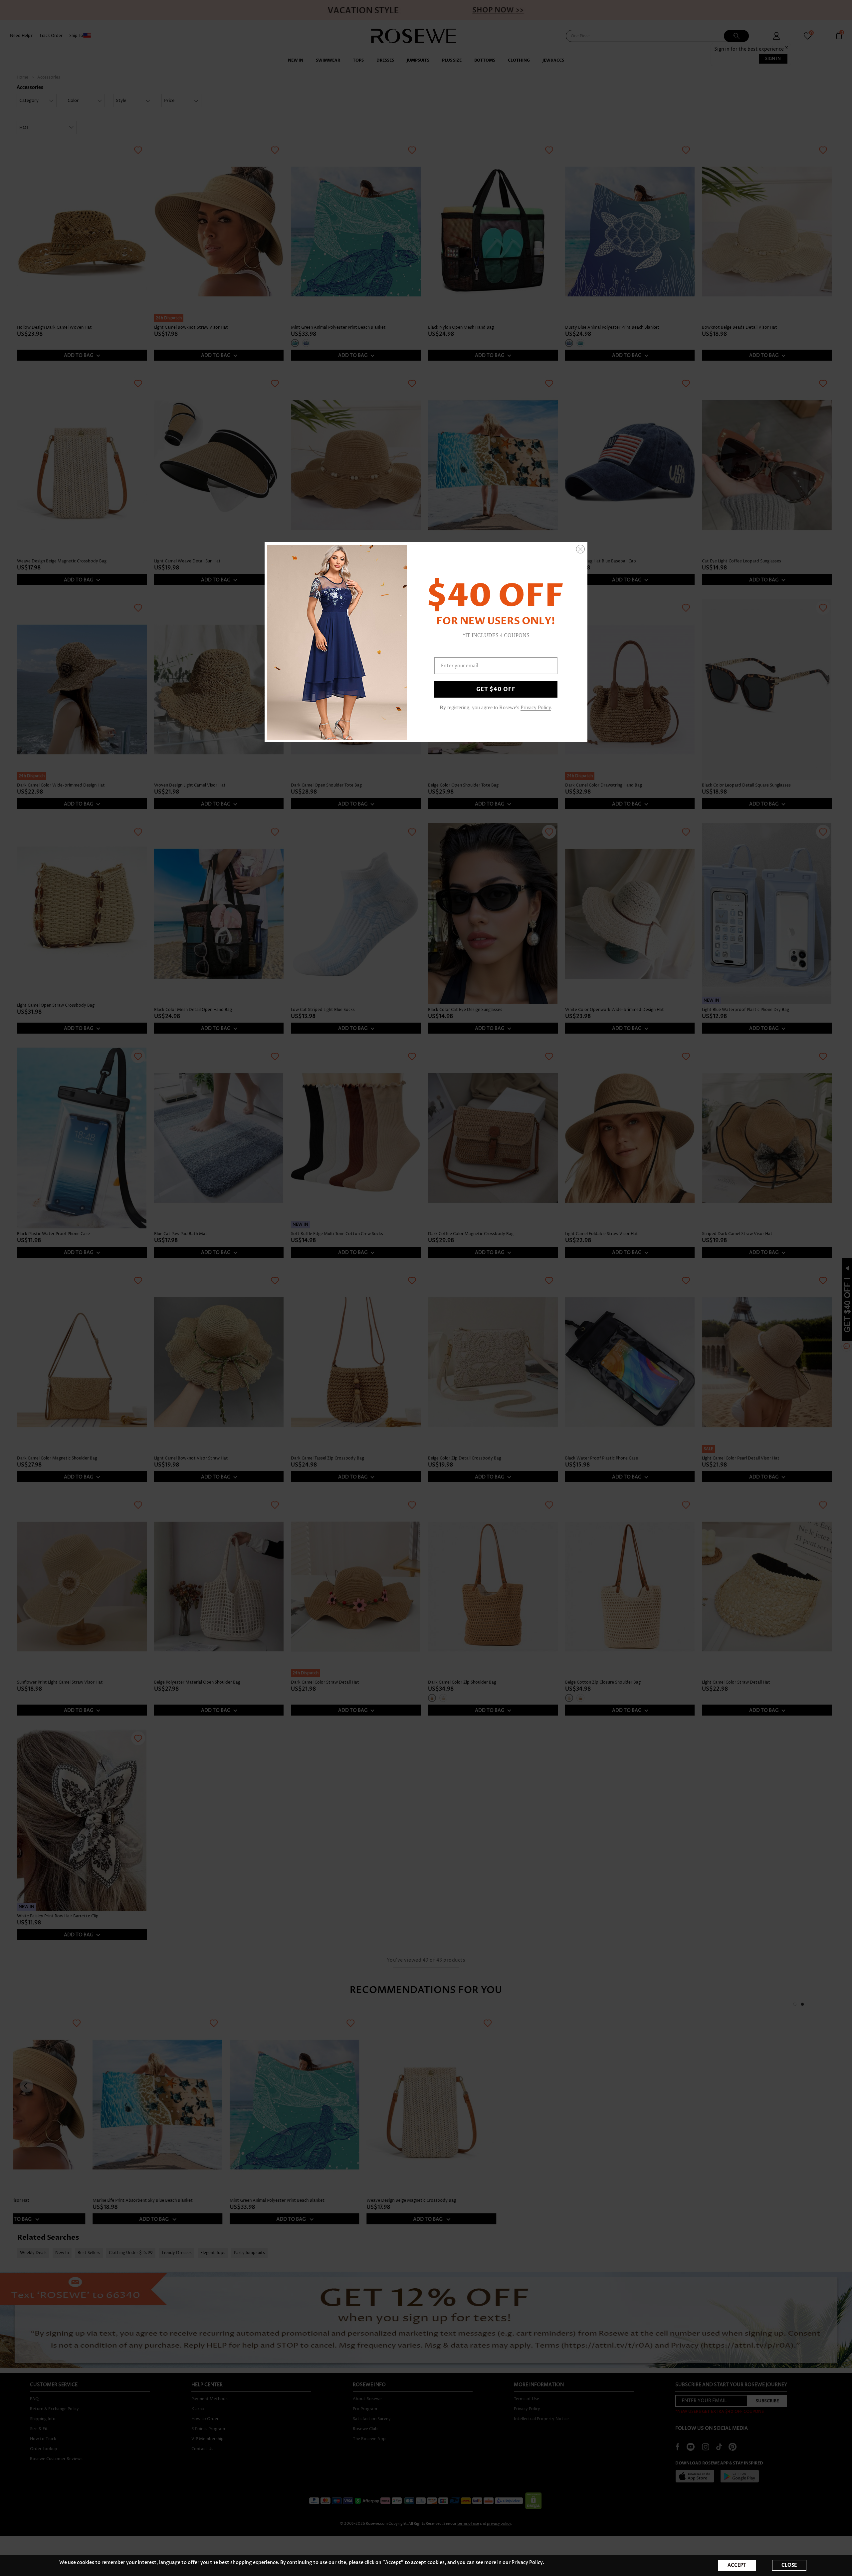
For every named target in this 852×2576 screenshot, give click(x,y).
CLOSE (789, 2565)
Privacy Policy (527, 2563)
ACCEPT (737, 2565)
